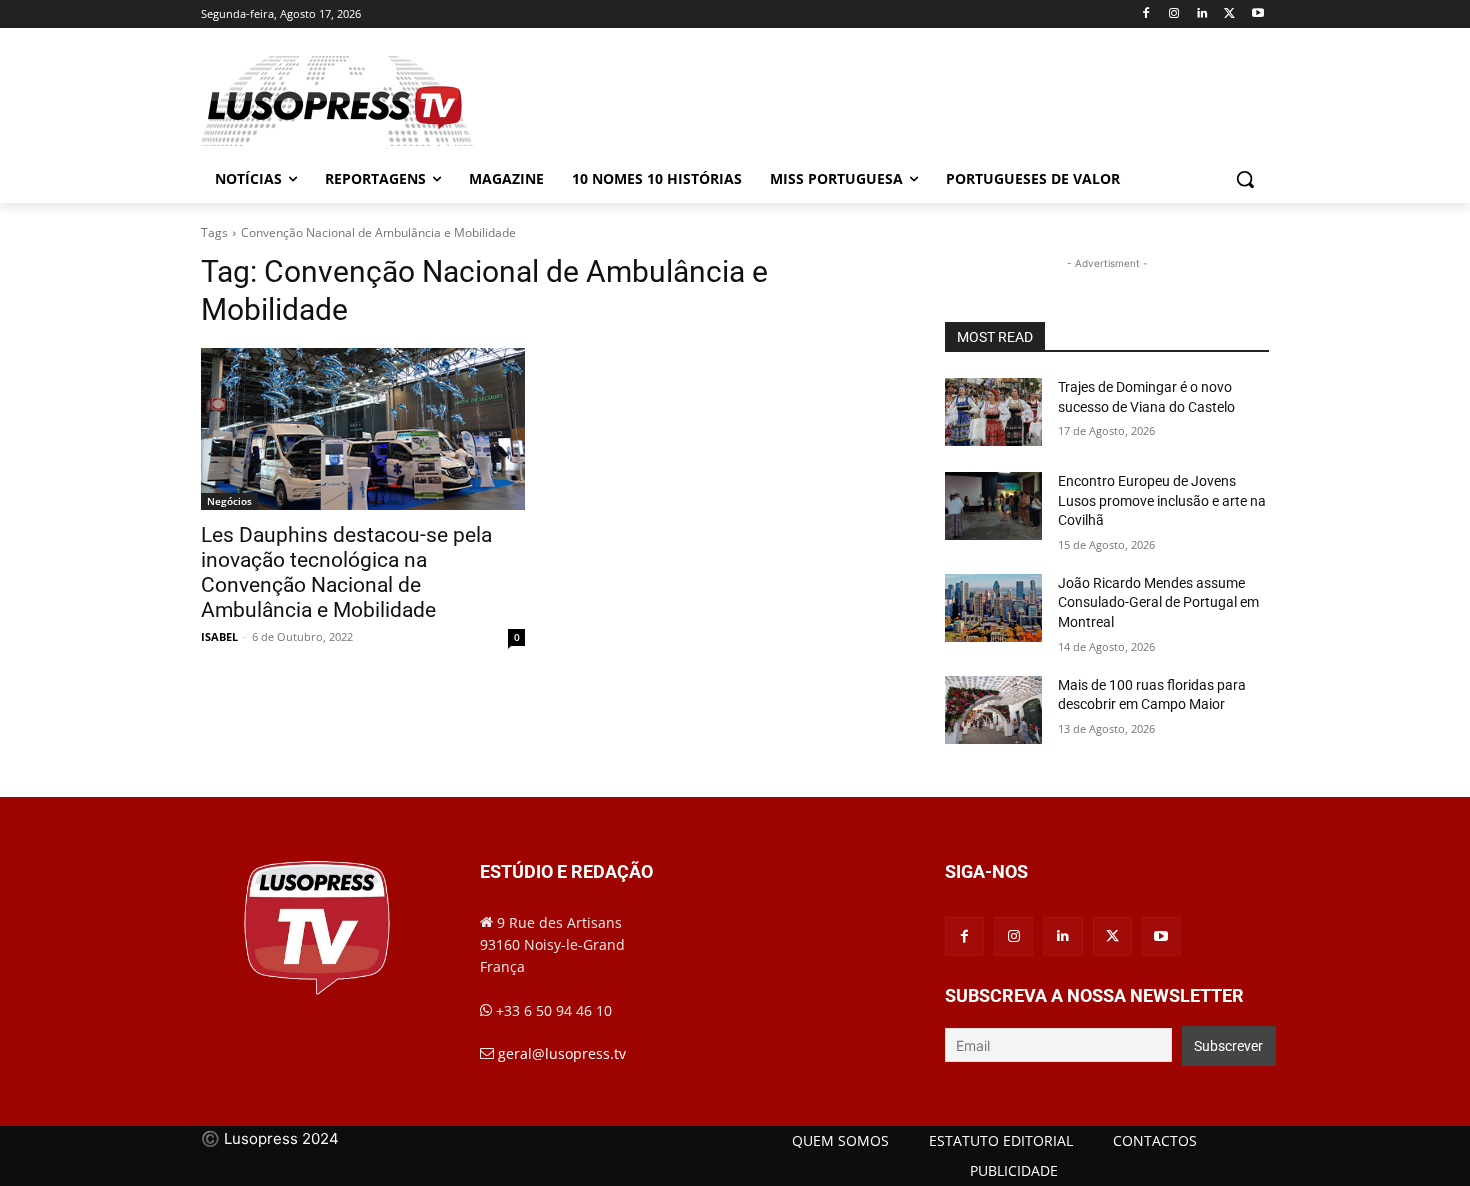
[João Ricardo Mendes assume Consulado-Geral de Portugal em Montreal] (993, 608)
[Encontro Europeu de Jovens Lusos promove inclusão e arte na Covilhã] (993, 506)
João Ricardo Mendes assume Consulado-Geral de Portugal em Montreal (1158, 602)
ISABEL (219, 636)
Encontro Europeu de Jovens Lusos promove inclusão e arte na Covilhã (1162, 500)
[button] (1245, 179)
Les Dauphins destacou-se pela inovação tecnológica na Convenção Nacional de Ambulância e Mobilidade (346, 572)
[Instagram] (1174, 14)
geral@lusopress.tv (562, 1053)
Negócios (229, 501)
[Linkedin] (1202, 14)
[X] (1229, 14)
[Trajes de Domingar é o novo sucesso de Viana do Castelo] (993, 412)
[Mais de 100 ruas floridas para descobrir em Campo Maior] (993, 710)
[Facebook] (1146, 14)
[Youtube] (1257, 14)
